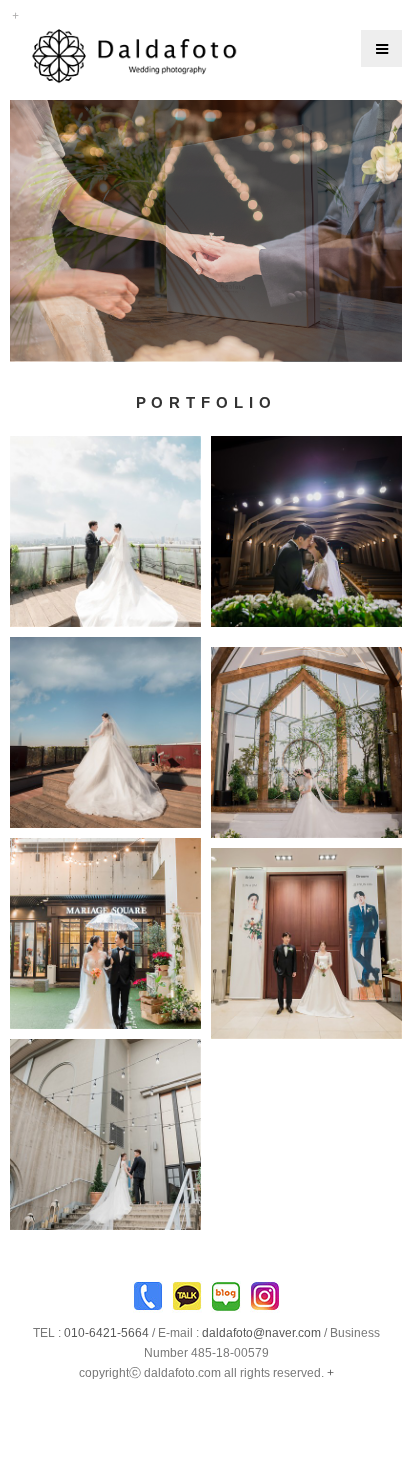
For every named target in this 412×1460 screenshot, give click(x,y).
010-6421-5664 (106, 1333)
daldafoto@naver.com (261, 1333)
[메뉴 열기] (381, 48)
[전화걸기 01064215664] (148, 1301)
